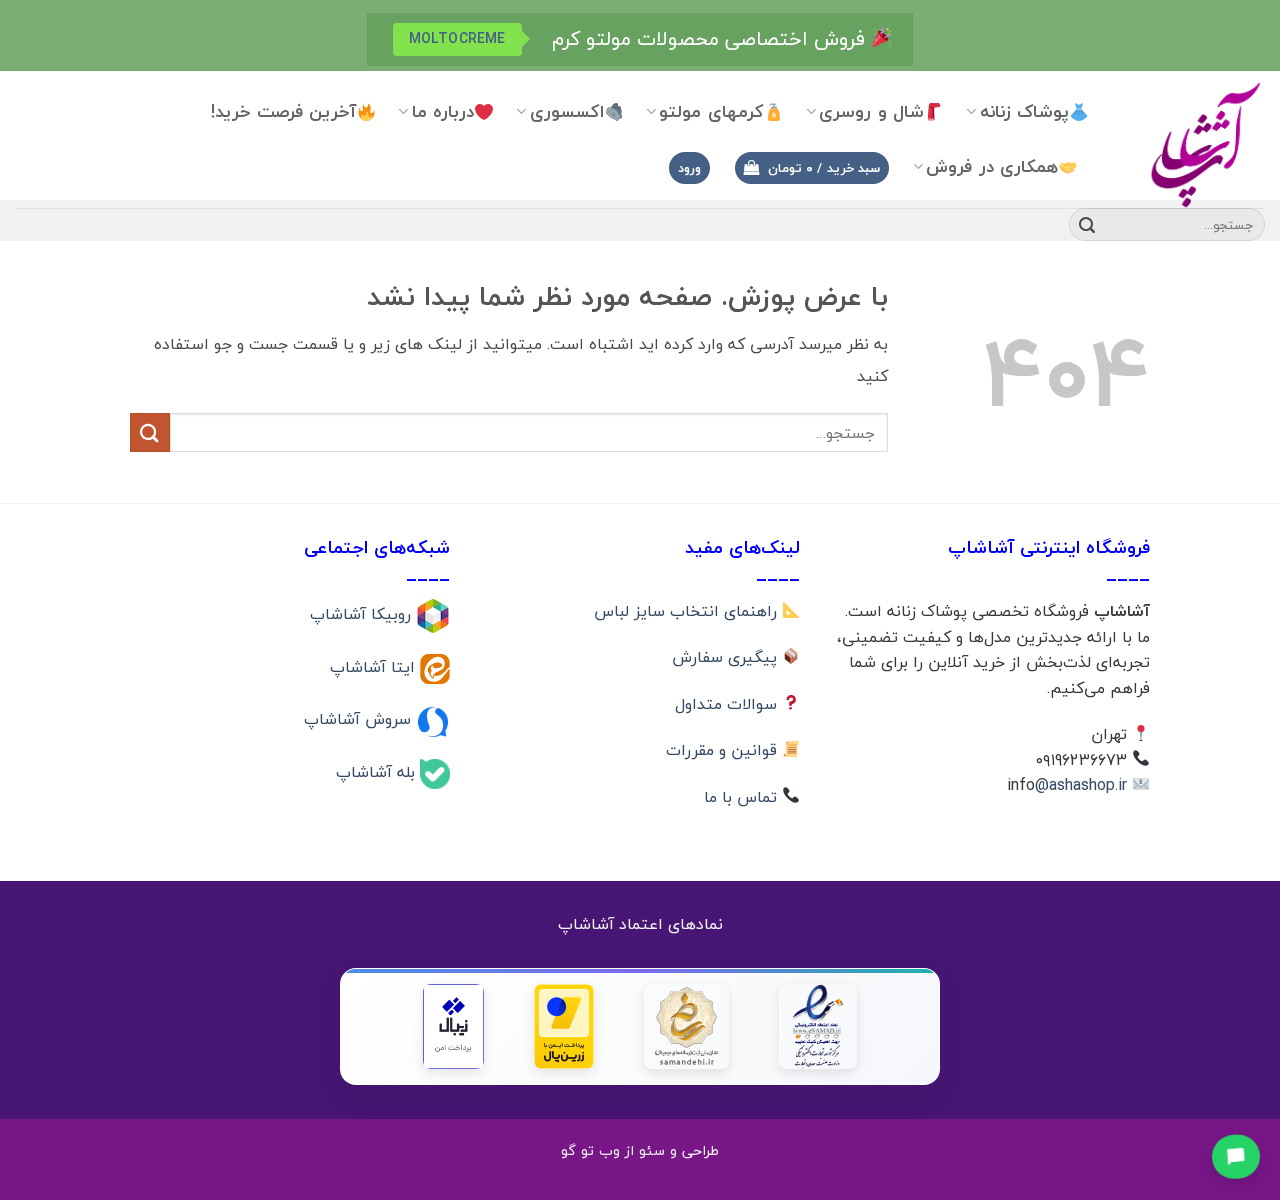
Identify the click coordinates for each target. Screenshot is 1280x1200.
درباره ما (443, 111)
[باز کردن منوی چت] (1236, 1155)
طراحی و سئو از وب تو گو (640, 1150)
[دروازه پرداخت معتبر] (564, 1026)
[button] (812, 168)
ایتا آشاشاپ (375, 666)
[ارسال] (1087, 225)
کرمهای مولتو (711, 111)
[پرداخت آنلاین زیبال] (453, 1026)
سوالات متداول (728, 704)
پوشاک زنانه (1024, 111)
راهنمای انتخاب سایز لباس (688, 611)
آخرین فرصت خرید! (284, 111)
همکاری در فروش (992, 166)
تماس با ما (743, 797)
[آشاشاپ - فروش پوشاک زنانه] (1192, 143)
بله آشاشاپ (378, 772)
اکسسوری (567, 111)
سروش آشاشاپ (360, 719)
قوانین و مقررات (724, 750)
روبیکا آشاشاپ (363, 614)
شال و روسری (871, 111)
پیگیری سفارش (727, 657)
